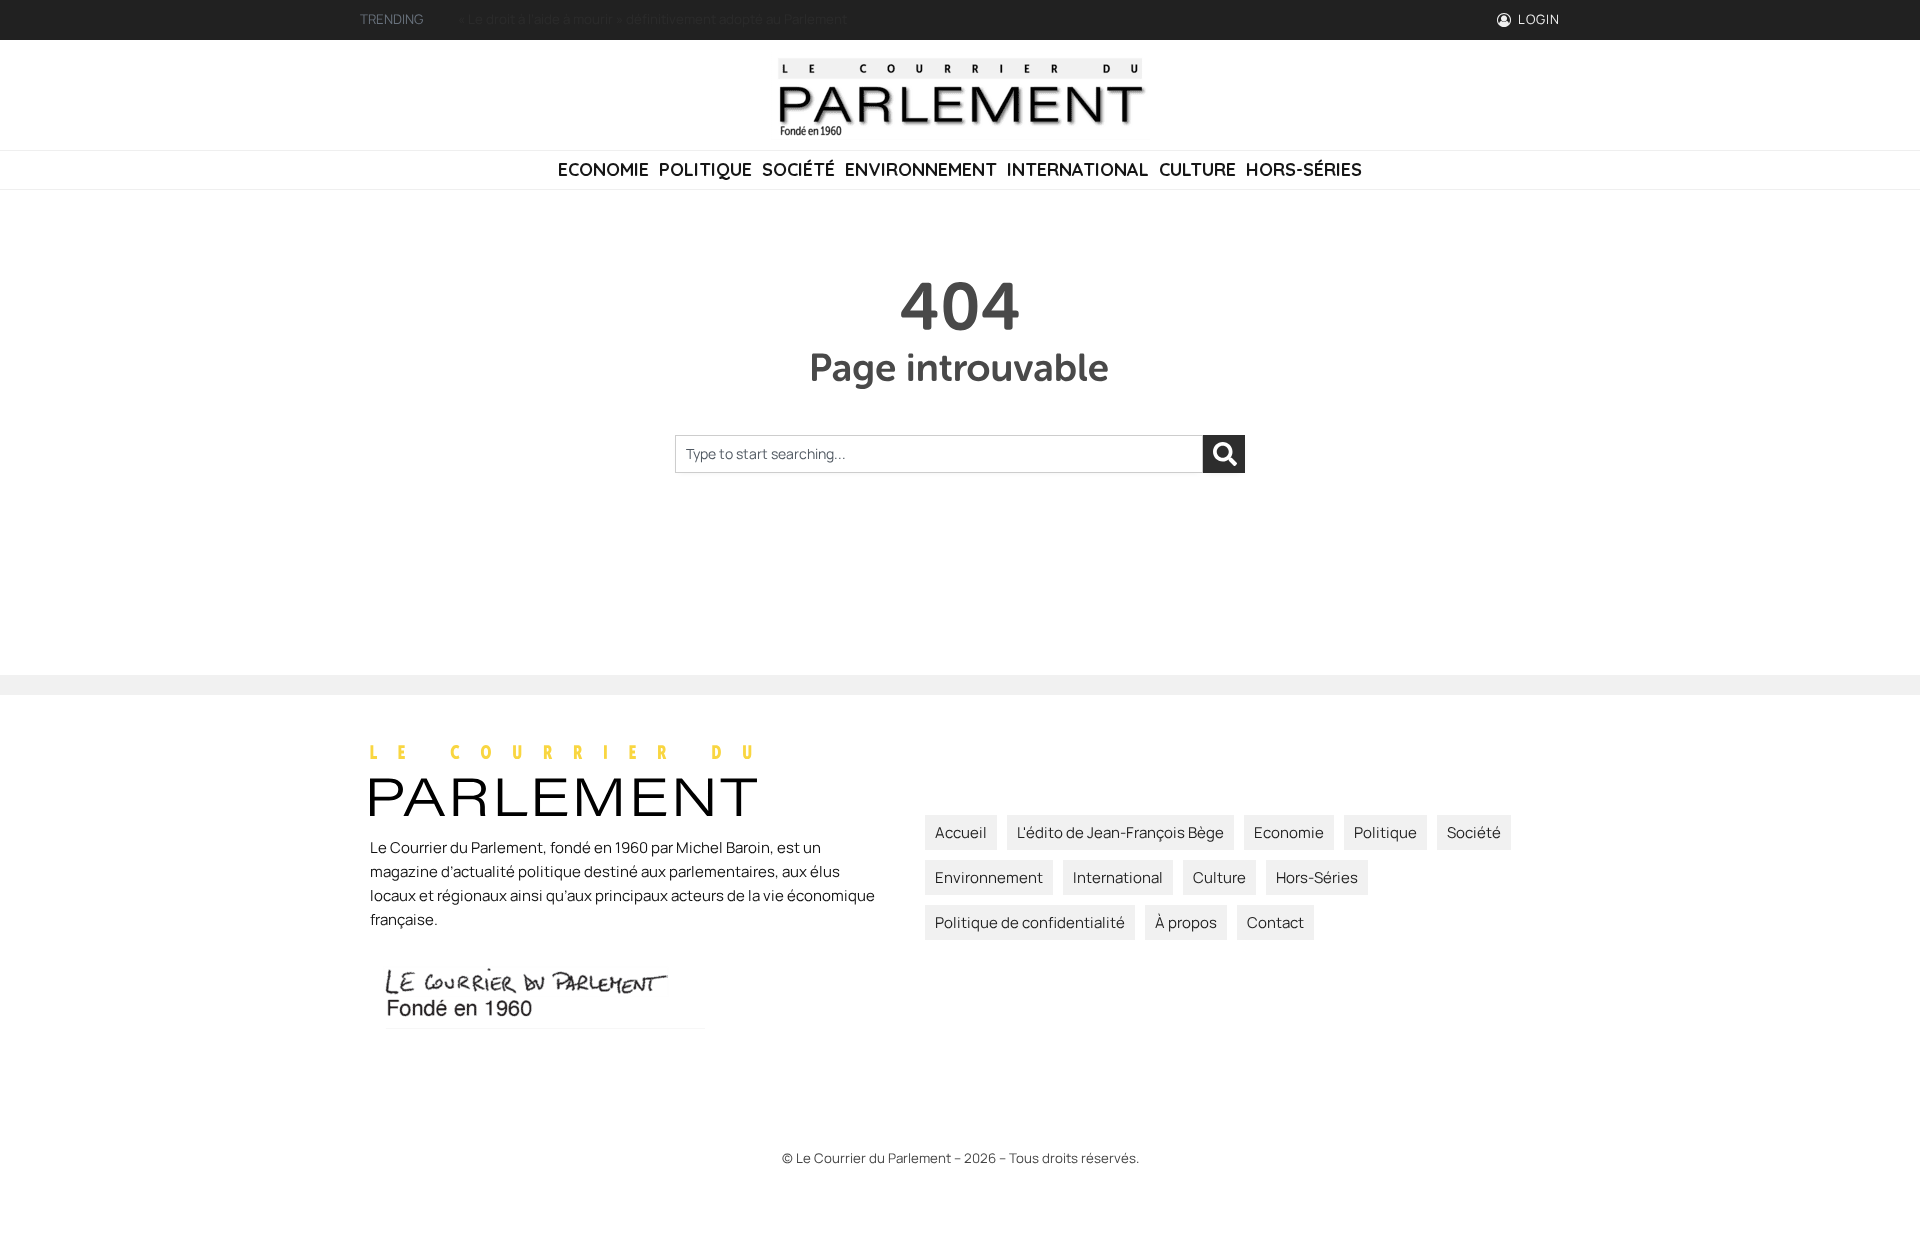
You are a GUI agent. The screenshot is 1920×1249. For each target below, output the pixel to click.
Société (798, 169)
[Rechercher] (1224, 454)
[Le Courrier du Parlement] (960, 95)
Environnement (921, 169)
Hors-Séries (1304, 169)
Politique (705, 169)
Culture (1197, 169)
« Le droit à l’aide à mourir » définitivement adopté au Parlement (652, 19)
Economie (603, 169)
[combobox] (939, 454)
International (1078, 169)
